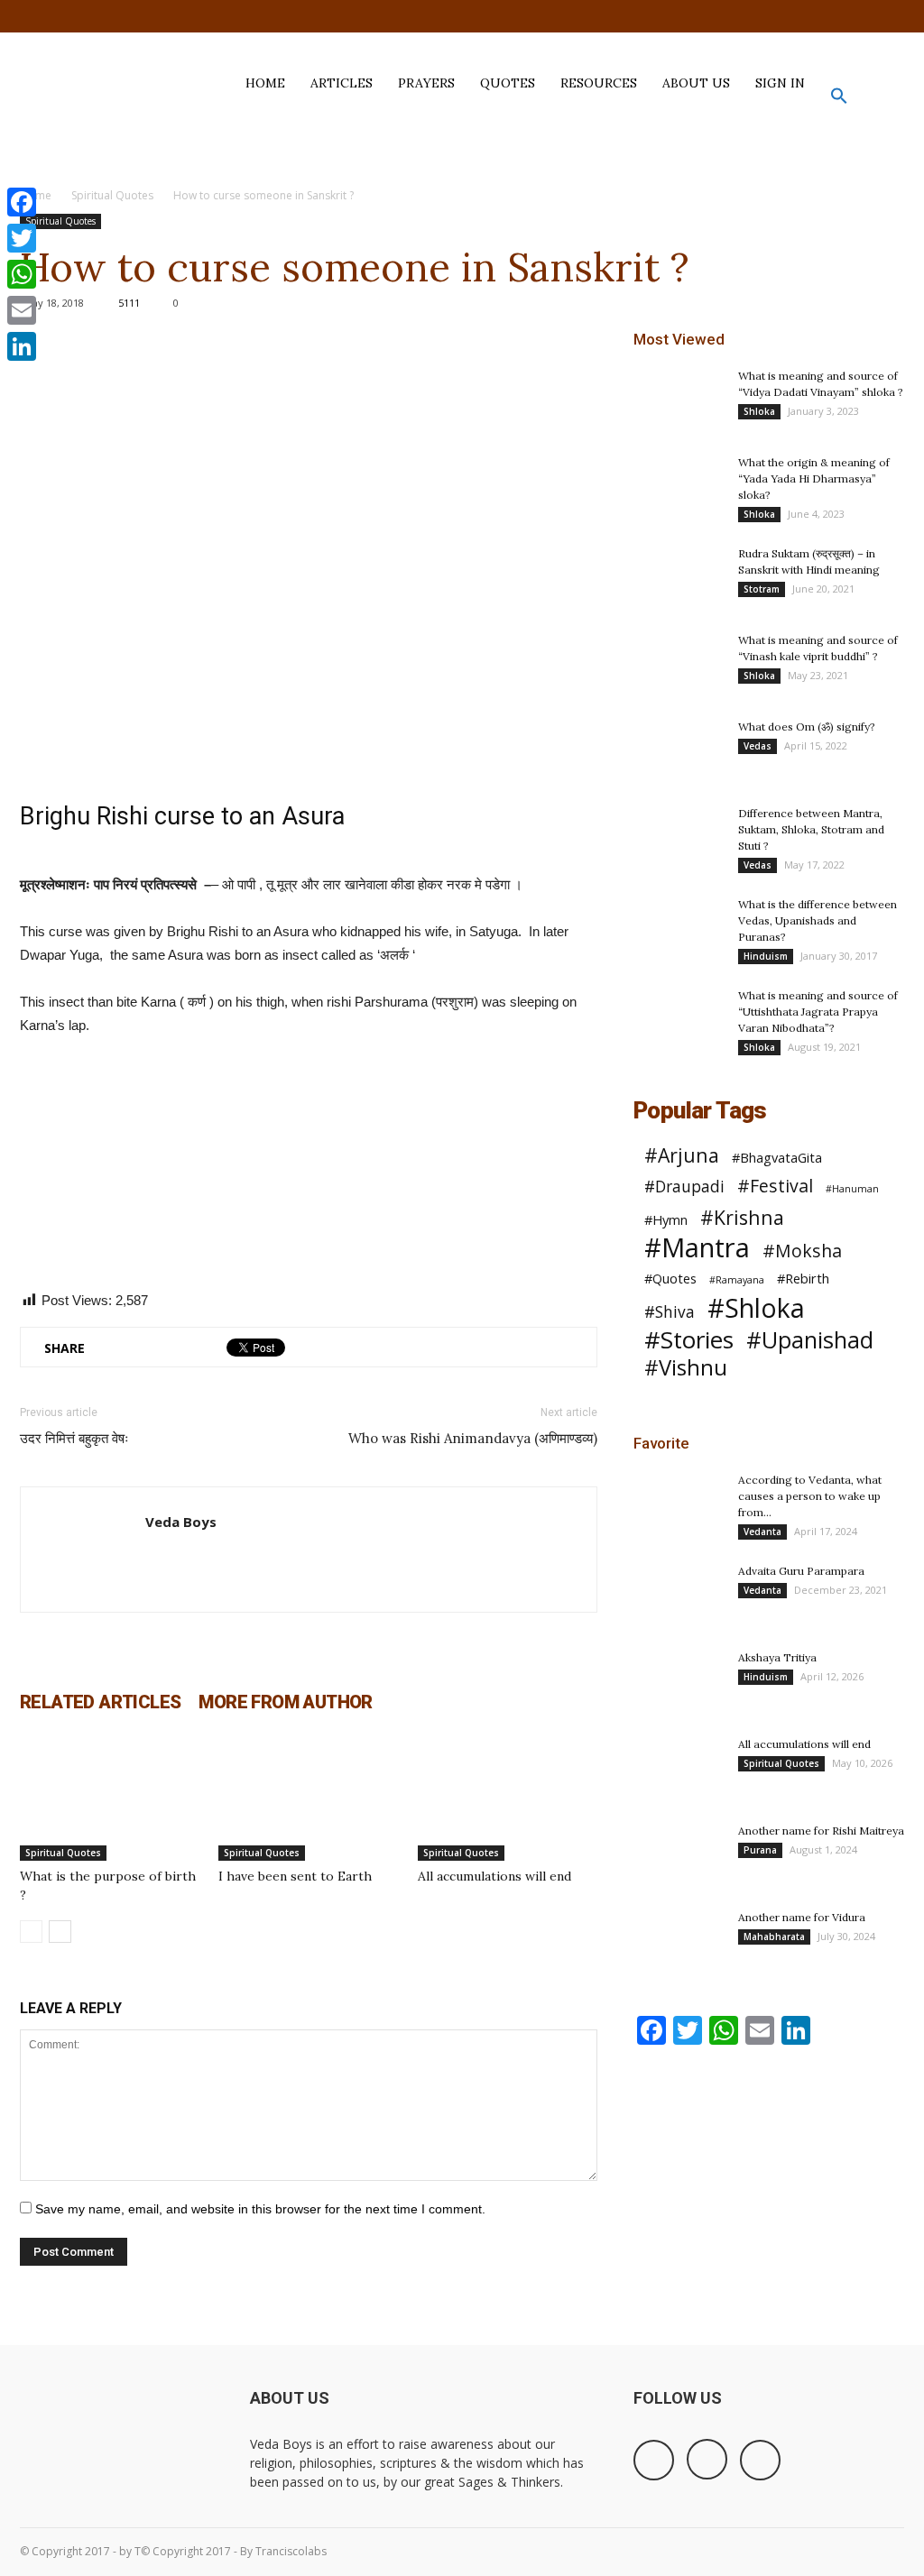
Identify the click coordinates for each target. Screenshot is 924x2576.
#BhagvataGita (777, 1157)
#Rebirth (803, 1278)
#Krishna (742, 1217)
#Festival (775, 1186)
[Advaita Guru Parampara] (679, 1595)
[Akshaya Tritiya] (679, 1681)
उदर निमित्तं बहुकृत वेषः (74, 1438)
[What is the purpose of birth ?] (110, 1799)
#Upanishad (810, 1340)
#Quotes (670, 1278)
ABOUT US (696, 83)
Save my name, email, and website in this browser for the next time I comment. (260, 2209)
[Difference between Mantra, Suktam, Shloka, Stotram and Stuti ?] (679, 872)
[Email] (22, 310)
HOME (265, 83)
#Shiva (670, 1312)
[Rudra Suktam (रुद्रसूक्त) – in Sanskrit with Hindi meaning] (679, 577)
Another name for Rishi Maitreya (821, 1831)
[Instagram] (861, 16)
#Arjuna (682, 1155)
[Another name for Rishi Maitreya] (679, 1854)
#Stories (689, 1340)
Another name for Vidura (802, 1917)
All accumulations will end (494, 1876)
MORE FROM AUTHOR (285, 1702)
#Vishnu (686, 1368)
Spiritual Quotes (112, 195)
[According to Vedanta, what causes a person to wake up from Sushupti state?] (679, 1504)
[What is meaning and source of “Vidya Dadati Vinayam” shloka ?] (679, 400)
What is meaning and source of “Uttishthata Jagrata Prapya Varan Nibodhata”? (818, 1012)
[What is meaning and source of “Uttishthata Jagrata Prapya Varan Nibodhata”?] (679, 1019)
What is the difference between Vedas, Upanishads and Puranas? (818, 920)
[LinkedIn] (22, 346)
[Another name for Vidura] (679, 1941)
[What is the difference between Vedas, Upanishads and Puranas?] (679, 944)
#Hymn (666, 1219)
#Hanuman (852, 1189)
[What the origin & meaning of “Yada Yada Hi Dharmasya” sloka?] (679, 486)
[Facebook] (831, 16)
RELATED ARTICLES (100, 1702)
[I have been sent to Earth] (308, 1799)
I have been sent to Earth (295, 1876)
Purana (760, 1850)
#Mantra (697, 1248)
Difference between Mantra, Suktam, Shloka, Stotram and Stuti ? (811, 829)
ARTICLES (342, 83)
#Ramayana (737, 1280)
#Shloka (756, 1308)
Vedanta (762, 1532)
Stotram (762, 589)
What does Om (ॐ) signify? (807, 727)
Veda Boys (181, 1522)
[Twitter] (891, 16)
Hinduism (766, 956)
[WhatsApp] (22, 274)
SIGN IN (780, 83)
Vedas (758, 746)
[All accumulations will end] (508, 1799)
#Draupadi (684, 1187)
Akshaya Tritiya (777, 1657)
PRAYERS (426, 83)
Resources (599, 83)
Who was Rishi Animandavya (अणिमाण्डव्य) (473, 1438)
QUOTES (508, 83)
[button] (839, 100)
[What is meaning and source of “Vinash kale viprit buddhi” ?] (679, 664)
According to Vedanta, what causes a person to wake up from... (810, 1496)
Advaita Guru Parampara (801, 1571)
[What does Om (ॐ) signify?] (679, 750)
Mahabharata (774, 1937)
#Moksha (802, 1251)
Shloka (759, 411)
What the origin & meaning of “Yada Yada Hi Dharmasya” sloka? (814, 478)
